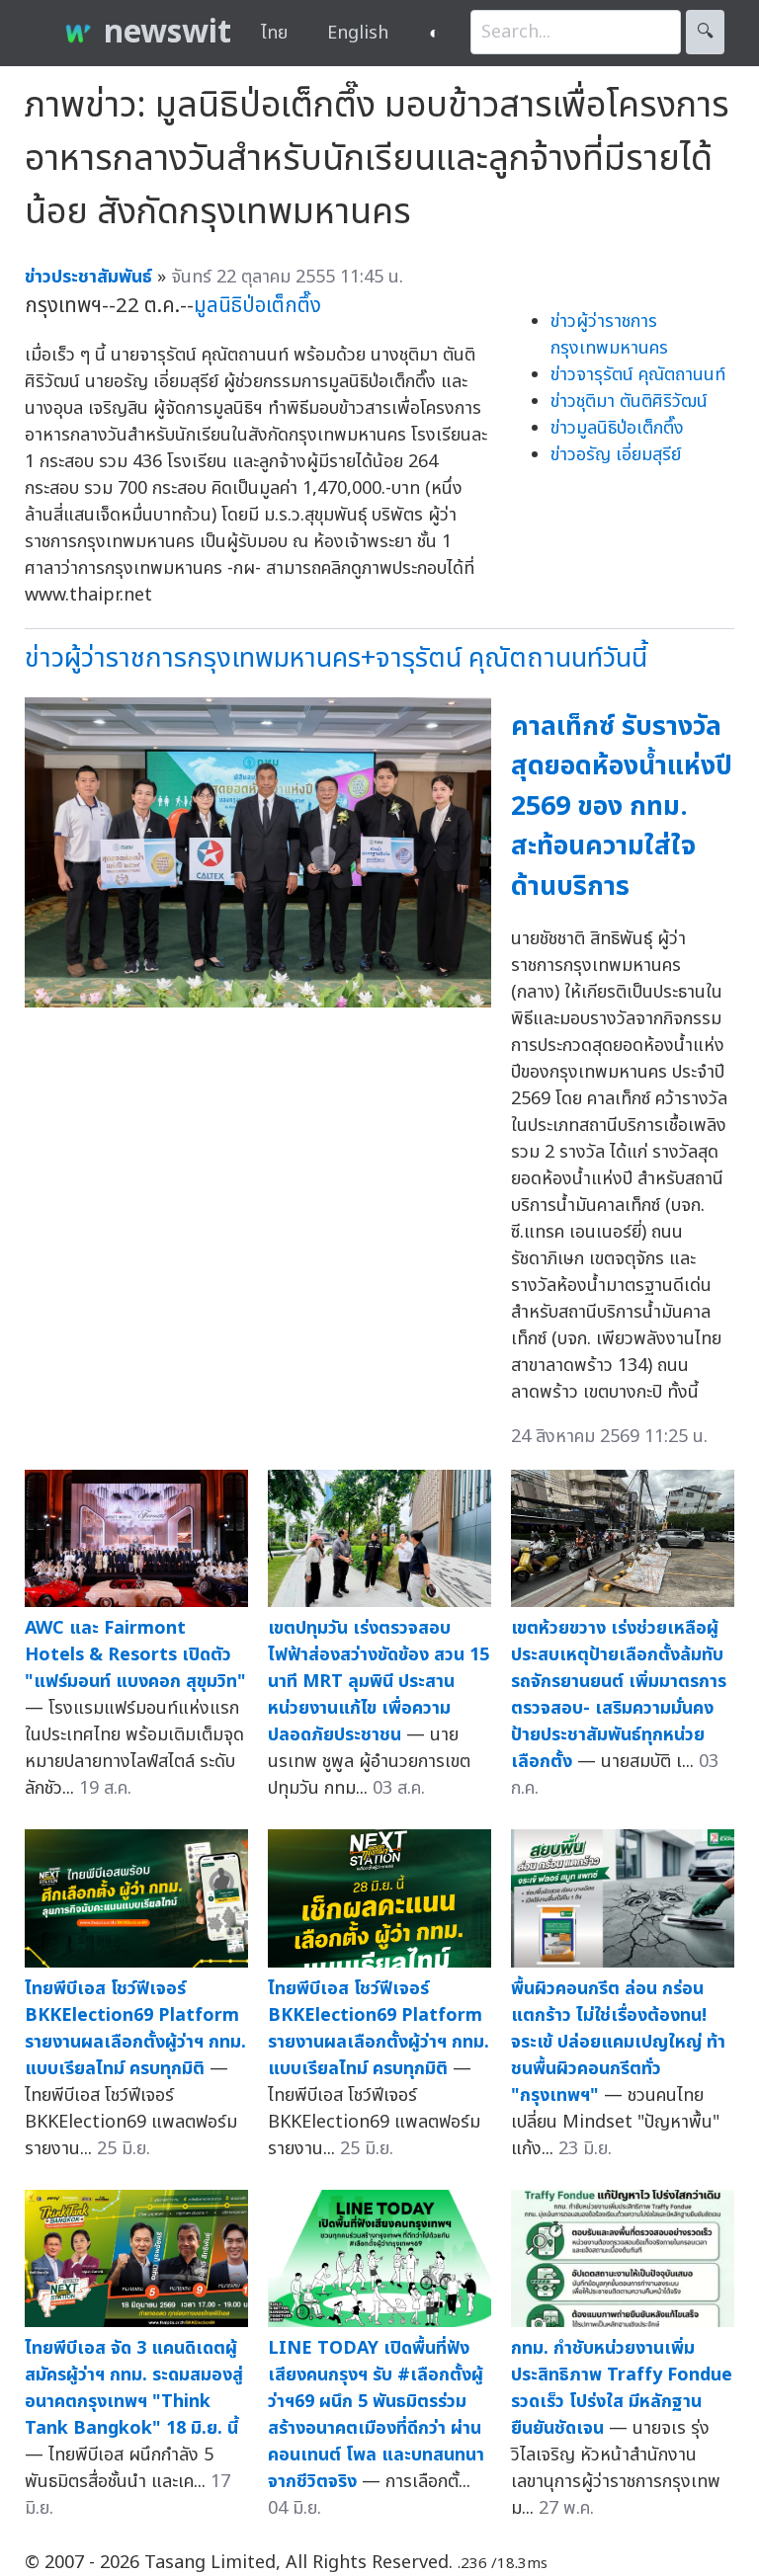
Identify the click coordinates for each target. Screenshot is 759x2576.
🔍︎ (705, 32)
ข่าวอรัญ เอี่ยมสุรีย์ (616, 455)
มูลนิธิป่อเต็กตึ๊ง (257, 306)
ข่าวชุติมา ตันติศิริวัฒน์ (629, 402)
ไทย (274, 33)
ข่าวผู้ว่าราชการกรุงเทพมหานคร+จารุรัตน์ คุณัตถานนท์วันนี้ (336, 658)
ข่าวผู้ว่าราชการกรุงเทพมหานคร (609, 335)
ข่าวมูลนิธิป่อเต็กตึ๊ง (617, 428)
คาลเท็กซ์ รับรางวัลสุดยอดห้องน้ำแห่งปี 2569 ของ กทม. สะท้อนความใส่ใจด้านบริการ (622, 806)
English (358, 33)
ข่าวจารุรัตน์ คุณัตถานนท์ (638, 375)
